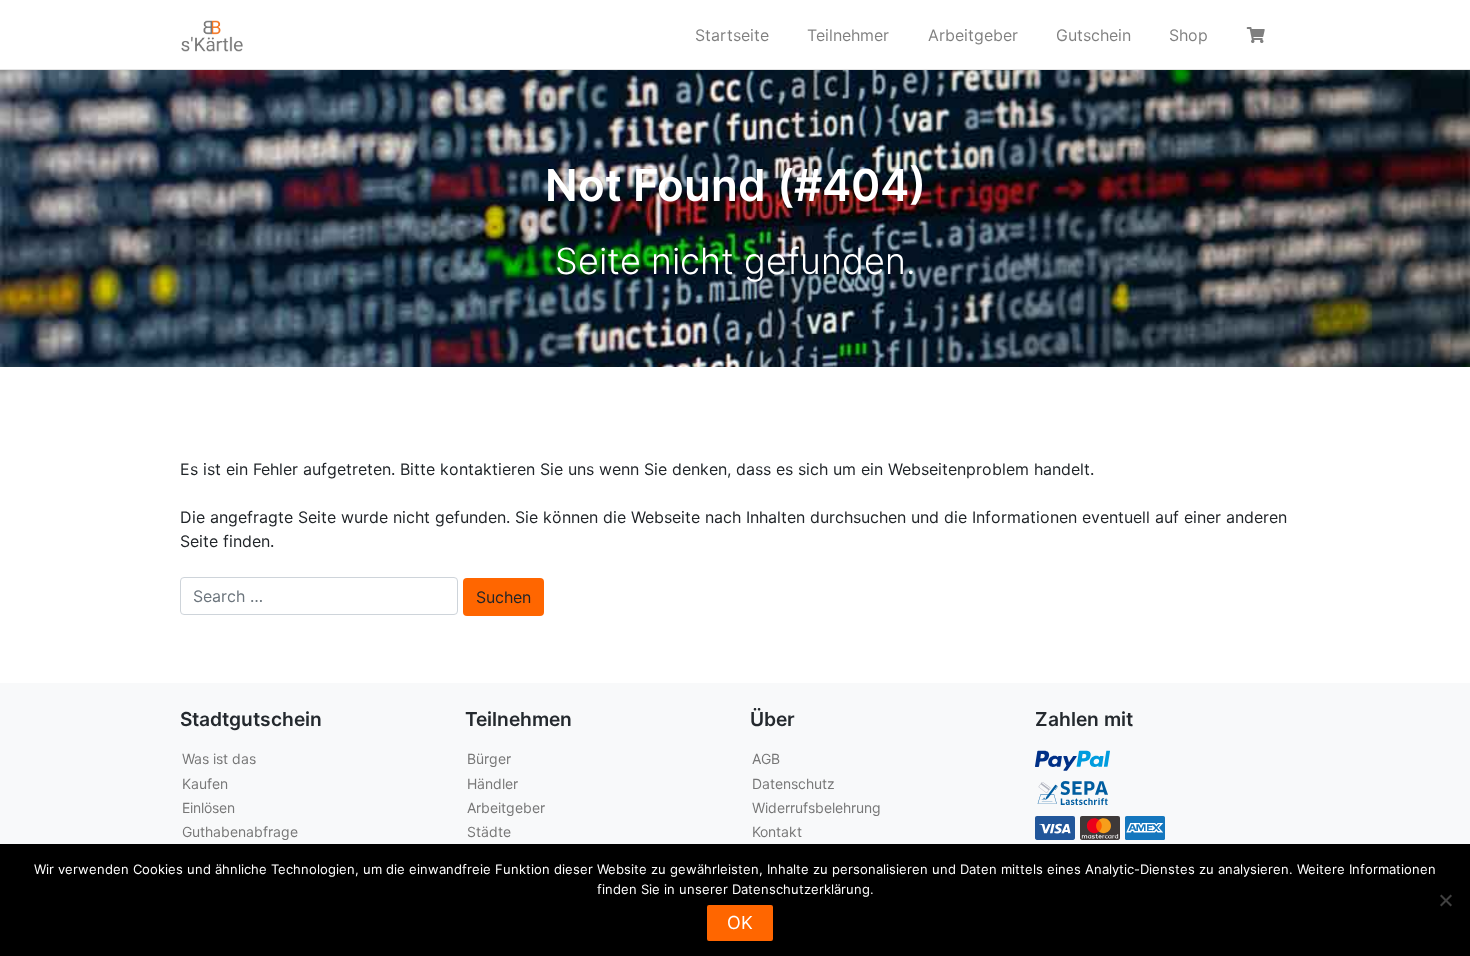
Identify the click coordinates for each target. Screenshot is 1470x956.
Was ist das (219, 758)
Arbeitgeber (973, 35)
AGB (766, 758)
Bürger (489, 758)
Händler (492, 783)
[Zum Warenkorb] (1259, 35)
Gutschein (1093, 35)
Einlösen (208, 807)
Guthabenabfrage (240, 831)
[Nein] (1445, 900)
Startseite (732, 35)
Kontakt (777, 831)
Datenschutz (793, 783)
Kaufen (205, 783)
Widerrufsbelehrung (816, 807)
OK (740, 922)
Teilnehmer (848, 35)
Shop (1188, 35)
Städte (489, 831)
